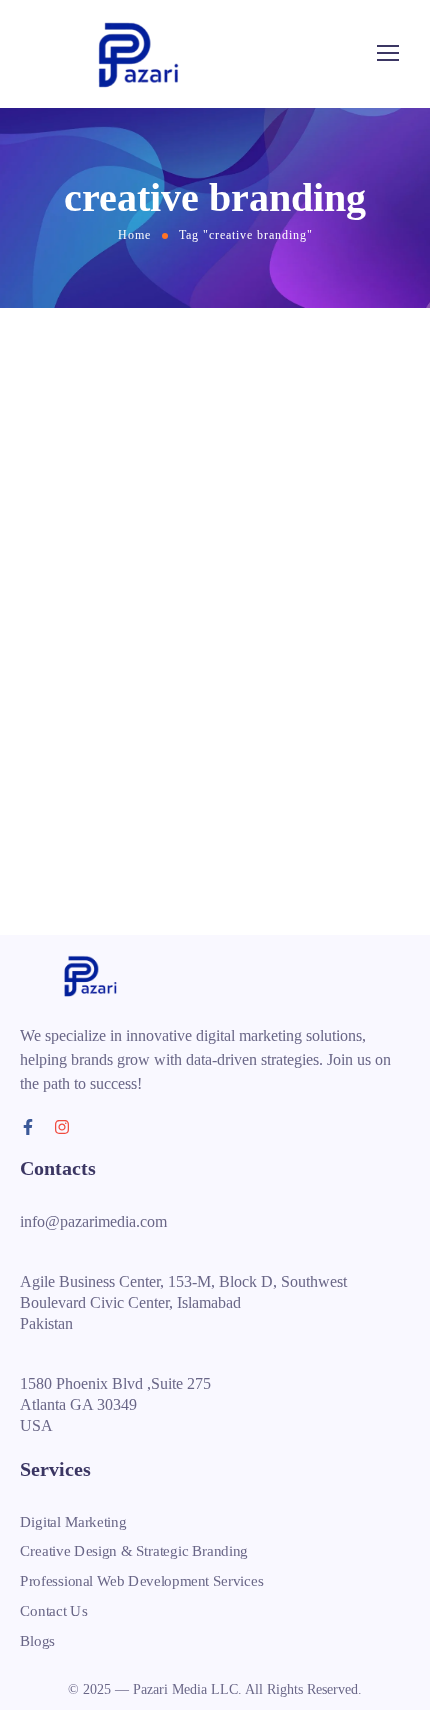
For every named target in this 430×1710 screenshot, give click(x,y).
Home (134, 235)
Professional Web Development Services (141, 1581)
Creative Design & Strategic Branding (134, 1551)
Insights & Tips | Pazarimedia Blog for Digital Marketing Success (193, 501)
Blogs (37, 1640)
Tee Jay (209, 469)
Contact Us (53, 1610)
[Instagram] (62, 1127)
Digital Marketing (73, 1522)
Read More (95, 813)
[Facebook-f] (28, 1127)
